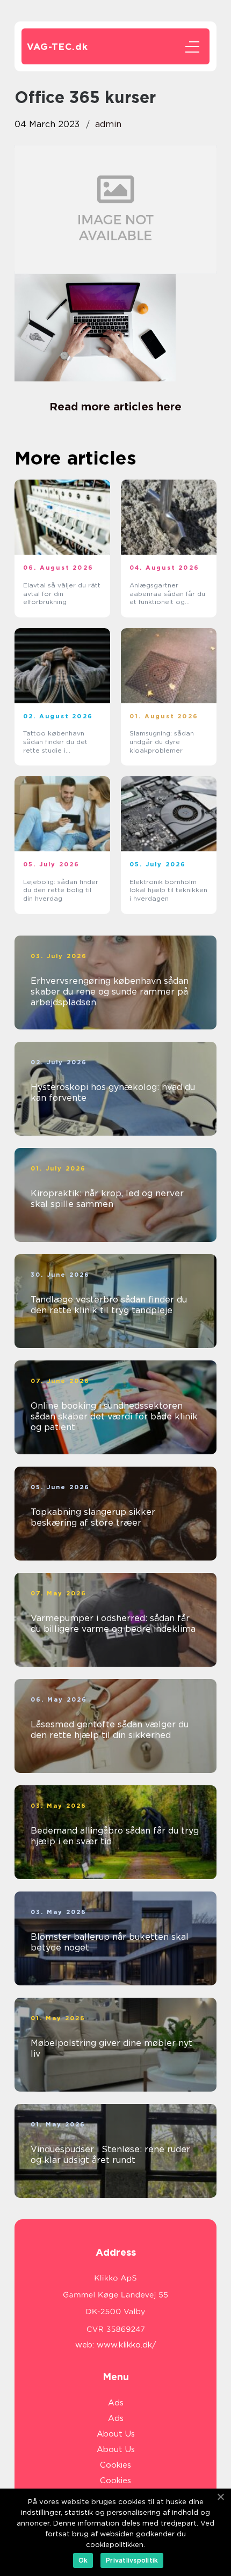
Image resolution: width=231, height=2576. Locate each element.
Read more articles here (115, 407)
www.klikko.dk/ (127, 2345)
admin (108, 124)
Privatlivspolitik (132, 2560)
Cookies (115, 2465)
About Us (116, 2434)
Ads (116, 2403)
